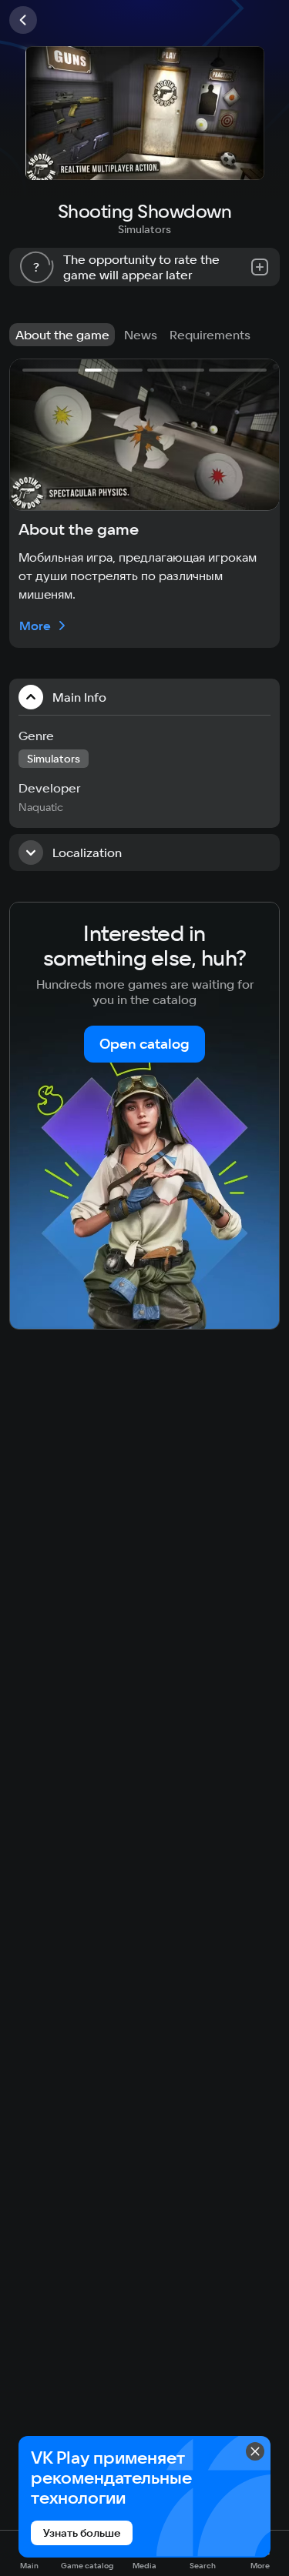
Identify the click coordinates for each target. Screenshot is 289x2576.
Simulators (144, 229)
